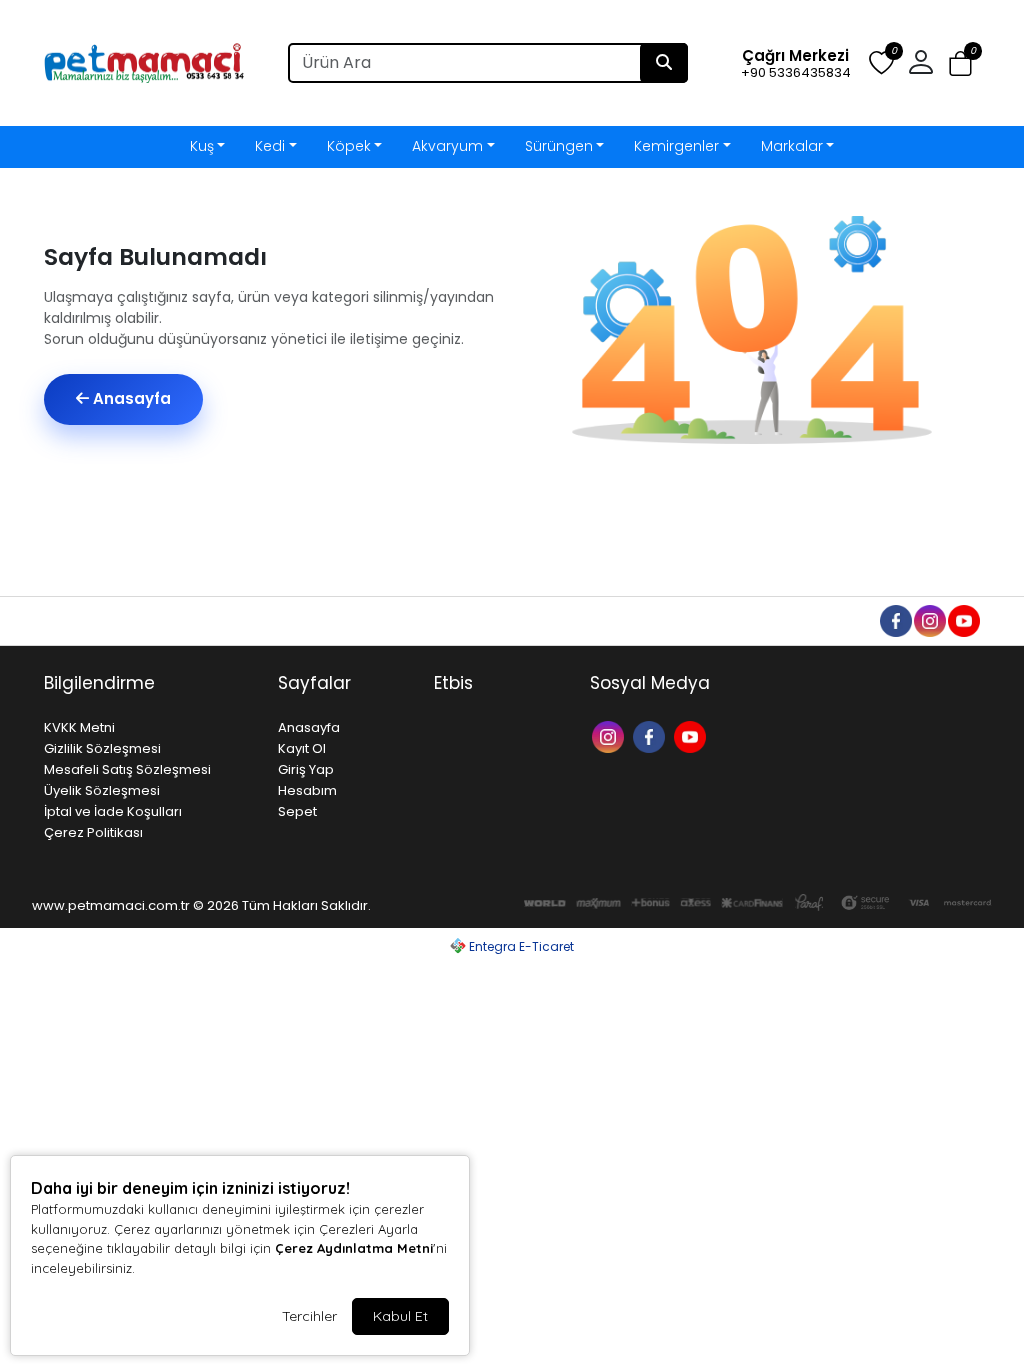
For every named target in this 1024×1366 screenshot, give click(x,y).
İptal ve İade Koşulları (113, 811)
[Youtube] (692, 735)
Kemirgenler (676, 146)
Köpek (349, 146)
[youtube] (963, 620)
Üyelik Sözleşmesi (102, 790)
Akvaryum (447, 146)
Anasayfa (130, 398)
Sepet (297, 811)
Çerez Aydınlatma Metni (354, 1248)
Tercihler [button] (309, 1316)
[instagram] (929, 620)
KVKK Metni (79, 727)
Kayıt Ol (302, 748)
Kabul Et (400, 1316)
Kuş (202, 146)
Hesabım (307, 790)
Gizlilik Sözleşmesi (102, 748)
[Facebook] (651, 735)
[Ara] (664, 63)
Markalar (792, 146)
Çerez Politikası (93, 832)
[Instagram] (610, 735)
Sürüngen (559, 146)
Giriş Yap (306, 769)
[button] (960, 63)
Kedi (270, 146)
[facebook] (895, 620)
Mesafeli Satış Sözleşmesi (127, 769)
